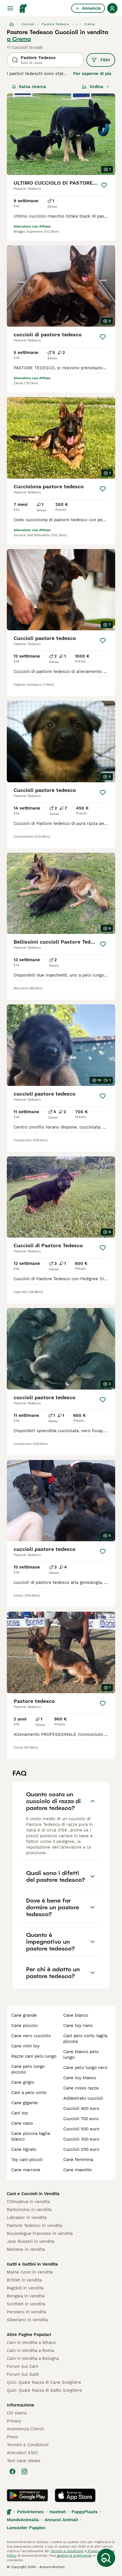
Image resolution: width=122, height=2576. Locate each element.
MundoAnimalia (23, 2520)
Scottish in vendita (26, 2304)
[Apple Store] (75, 2495)
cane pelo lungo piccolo (28, 2069)
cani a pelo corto (29, 2093)
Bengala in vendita (26, 2296)
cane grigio (23, 2082)
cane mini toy (26, 2046)
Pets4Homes (30, 2512)
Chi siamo (17, 2413)
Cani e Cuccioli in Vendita (33, 2194)
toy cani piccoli (27, 2160)
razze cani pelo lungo (34, 2056)
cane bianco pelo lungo (81, 2054)
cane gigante (25, 2103)
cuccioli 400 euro (81, 2108)
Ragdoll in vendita (25, 2288)
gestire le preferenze (74, 2556)
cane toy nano (78, 2026)
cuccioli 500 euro (81, 2129)
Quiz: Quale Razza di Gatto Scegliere (44, 2390)
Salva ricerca (32, 87)
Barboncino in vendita (29, 2210)
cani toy (20, 2113)
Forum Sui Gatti (23, 2374)
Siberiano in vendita (27, 2320)
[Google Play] (27, 2495)
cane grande (24, 2015)
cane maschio (78, 2170)
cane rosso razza (81, 2088)
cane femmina (78, 2160)
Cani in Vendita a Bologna (33, 2358)
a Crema (19, 39)
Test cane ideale (24, 2461)
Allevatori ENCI (22, 2453)
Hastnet (58, 2512)
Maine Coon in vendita (30, 2272)
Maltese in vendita (26, 2249)
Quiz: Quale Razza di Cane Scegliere (44, 2382)
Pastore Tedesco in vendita (34, 2225)
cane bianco (76, 2015)
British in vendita (24, 2280)
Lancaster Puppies (26, 2528)
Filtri (105, 60)
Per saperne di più (92, 74)
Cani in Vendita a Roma (30, 2350)
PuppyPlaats (85, 2512)
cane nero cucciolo (31, 2036)
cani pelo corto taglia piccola (85, 2039)
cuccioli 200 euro (81, 2149)
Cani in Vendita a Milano (31, 2343)
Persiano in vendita (26, 2312)
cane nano (22, 2123)
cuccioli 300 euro (81, 2139)
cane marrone (26, 2170)
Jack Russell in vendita (30, 2241)
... (76, 24)
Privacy (14, 2421)
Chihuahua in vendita (28, 2202)
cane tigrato (24, 2149)
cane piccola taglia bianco (31, 2136)
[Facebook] (12, 2471)
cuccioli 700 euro (81, 2119)
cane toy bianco (80, 2078)
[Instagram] (24, 2471)
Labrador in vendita (27, 2218)
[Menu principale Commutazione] (10, 8)
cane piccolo (25, 2026)
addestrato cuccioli (83, 2098)
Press (12, 2437)
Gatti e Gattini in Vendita (32, 2264)
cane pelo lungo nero (85, 2068)
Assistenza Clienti (25, 2429)
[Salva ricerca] (106, 2558)
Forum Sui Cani (22, 2366)
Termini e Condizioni (28, 2445)
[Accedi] (112, 8)
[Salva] (104, 185)
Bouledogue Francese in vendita (40, 2233)
